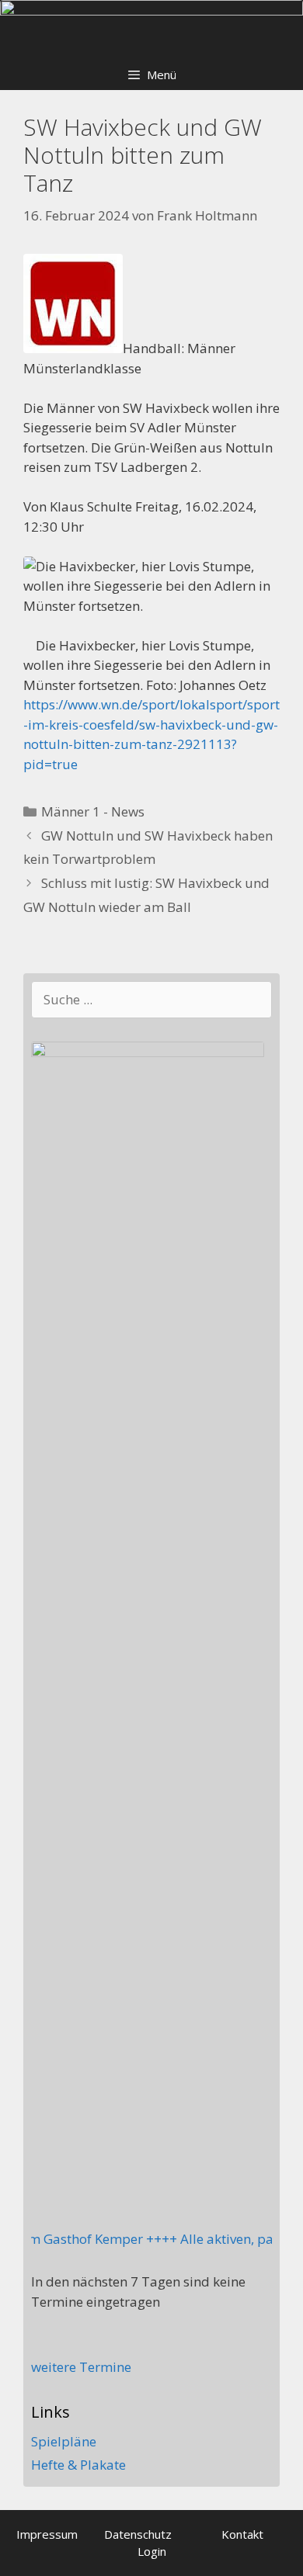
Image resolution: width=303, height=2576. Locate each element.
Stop (284, 26)
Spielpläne (64, 2441)
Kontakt (242, 2534)
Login (152, 2551)
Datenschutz (138, 2534)
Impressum (47, 2534)
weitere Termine (81, 2367)
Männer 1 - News (93, 811)
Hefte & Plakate (78, 2465)
